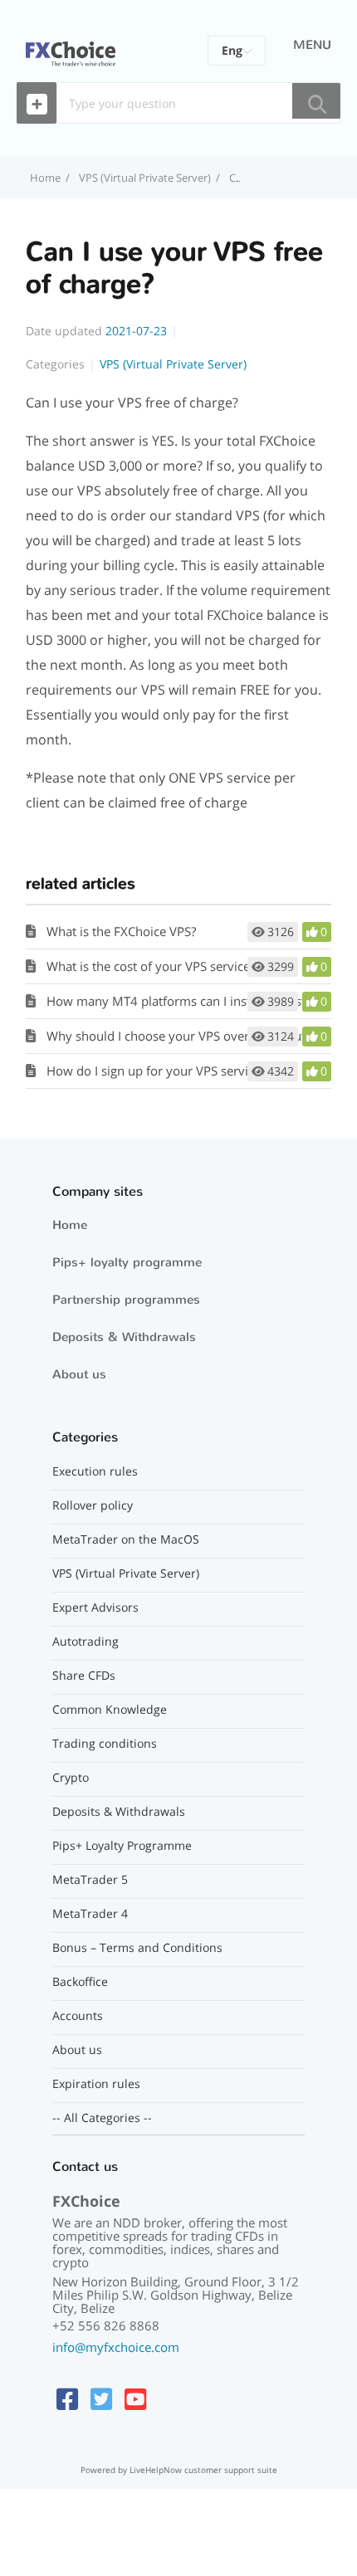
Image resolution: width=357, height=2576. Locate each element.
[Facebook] (67, 2399)
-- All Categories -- (102, 2118)
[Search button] (316, 101)
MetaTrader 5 (90, 1880)
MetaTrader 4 (90, 1914)
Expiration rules (96, 2084)
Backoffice (80, 1982)
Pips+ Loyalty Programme (122, 1846)
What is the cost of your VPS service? (151, 966)
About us (79, 1374)
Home (70, 1225)
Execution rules (95, 1471)
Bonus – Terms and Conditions (137, 1948)
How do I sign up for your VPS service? (156, 1071)
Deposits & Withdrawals (124, 1337)
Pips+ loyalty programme (127, 1262)
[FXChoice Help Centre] (71, 44)
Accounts (78, 2016)
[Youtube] (135, 2399)
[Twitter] (101, 2399)
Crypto (71, 1778)
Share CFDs (84, 1676)
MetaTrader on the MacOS (126, 1539)
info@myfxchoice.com (116, 2347)
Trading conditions (105, 1744)
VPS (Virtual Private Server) (145, 178)
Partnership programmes (126, 1300)
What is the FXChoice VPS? (121, 931)
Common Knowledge (110, 1710)
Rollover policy (93, 1505)
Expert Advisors (95, 1608)
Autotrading (86, 1642)
